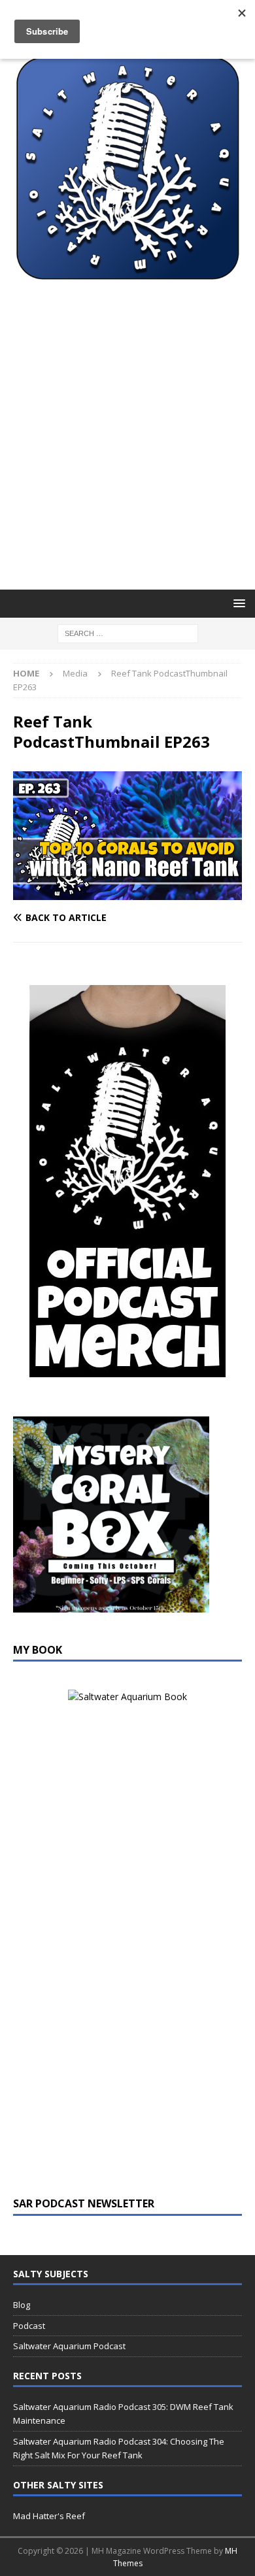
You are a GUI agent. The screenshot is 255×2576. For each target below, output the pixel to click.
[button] (237, 603)
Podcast (29, 2326)
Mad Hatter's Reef (49, 2516)
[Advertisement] (127, 456)
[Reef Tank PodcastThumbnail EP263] (127, 893)
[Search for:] (128, 633)
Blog (22, 2305)
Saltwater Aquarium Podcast (69, 2346)
